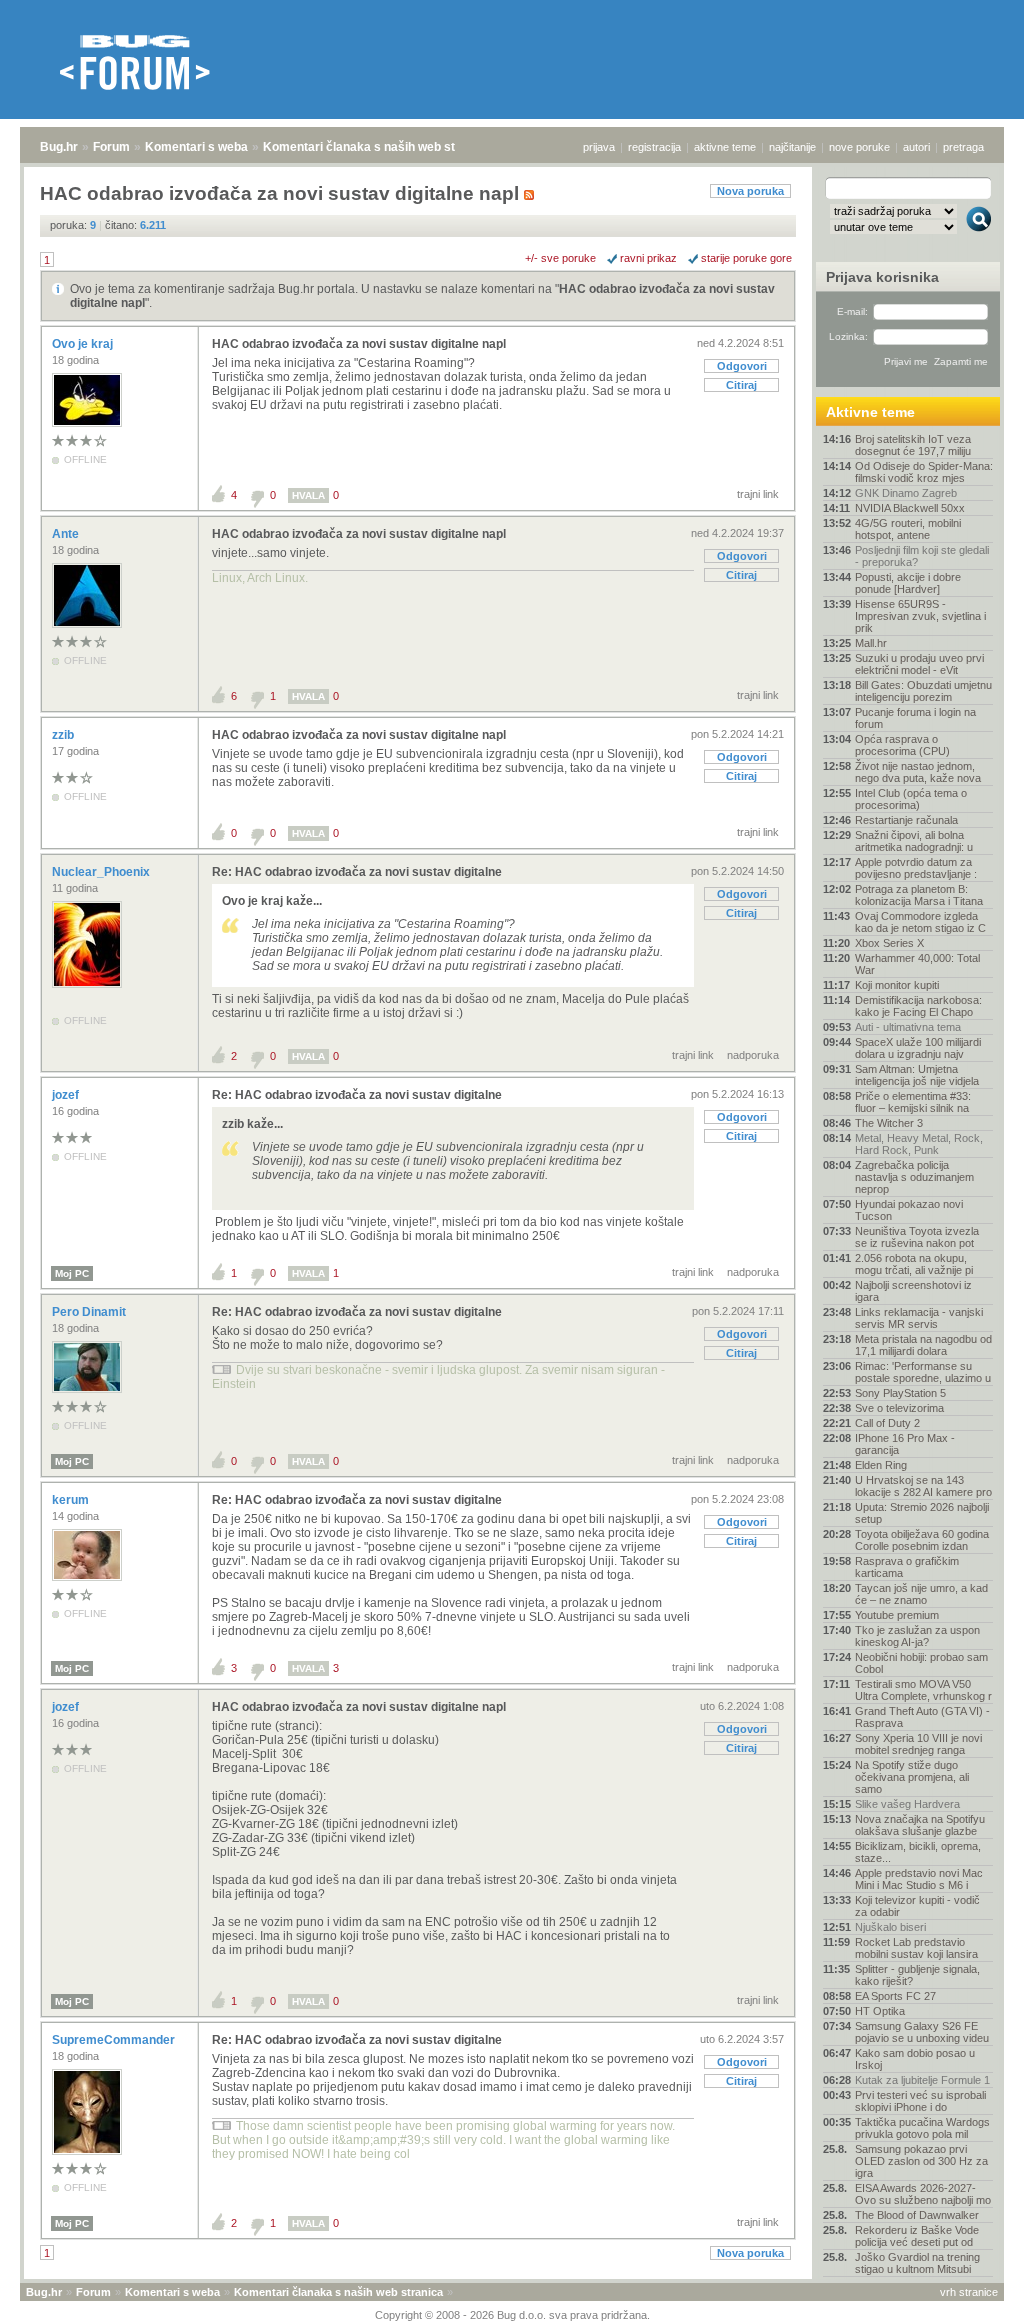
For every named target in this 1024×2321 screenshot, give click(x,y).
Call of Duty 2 (887, 1423)
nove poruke (859, 147)
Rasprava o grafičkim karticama (907, 1567)
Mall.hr (871, 643)
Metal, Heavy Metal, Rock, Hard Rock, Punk (919, 1144)
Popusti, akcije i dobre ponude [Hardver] (908, 583)
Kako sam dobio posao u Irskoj (915, 2059)
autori (916, 147)
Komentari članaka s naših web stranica (377, 147)
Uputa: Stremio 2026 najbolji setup (922, 1513)
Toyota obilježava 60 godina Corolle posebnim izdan (922, 1540)
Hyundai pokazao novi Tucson (909, 1210)
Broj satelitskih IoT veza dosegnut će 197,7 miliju (913, 445)
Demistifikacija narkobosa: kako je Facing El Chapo (918, 1006)
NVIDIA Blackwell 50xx (910, 508)
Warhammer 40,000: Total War (917, 964)
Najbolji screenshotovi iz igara (913, 1291)
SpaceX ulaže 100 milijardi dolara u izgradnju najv (918, 1048)
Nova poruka (750, 191)
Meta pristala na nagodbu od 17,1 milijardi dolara (923, 1345)
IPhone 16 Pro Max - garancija (905, 1444)
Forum (111, 147)
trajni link (758, 494)
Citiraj (741, 385)
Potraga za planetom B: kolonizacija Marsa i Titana (919, 895)
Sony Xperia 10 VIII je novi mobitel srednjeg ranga (918, 1744)
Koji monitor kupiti (897, 985)
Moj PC (72, 1273)
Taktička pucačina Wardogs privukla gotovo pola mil (922, 2128)
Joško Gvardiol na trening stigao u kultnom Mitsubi (917, 2263)
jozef (67, 1095)
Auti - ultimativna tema (908, 1027)
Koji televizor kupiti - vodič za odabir (917, 1906)
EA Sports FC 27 (895, 1996)
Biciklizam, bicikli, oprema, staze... (918, 1852)
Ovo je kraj (84, 344)
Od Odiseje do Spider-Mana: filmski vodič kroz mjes (924, 472)
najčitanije (792, 147)
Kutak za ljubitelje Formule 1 (922, 2080)
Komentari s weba (196, 147)
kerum (72, 1500)
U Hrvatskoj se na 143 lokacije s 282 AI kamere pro (923, 1486)
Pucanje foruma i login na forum (915, 718)
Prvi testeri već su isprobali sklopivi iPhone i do (920, 2101)
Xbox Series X (889, 943)
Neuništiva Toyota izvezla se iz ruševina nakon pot (917, 1237)
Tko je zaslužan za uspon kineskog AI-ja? (917, 1636)
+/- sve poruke (560, 258)
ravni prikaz (648, 258)
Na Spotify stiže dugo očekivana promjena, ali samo (912, 1777)
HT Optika (880, 2011)
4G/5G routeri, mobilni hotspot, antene (908, 529)
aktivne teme (725, 147)
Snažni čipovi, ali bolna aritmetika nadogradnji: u (914, 841)
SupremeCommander (115, 2040)
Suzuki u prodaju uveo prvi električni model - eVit (919, 664)
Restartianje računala (906, 820)
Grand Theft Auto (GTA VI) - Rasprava (922, 1717)
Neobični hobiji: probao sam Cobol (921, 1663)
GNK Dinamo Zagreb (906, 493)
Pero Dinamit (90, 1312)
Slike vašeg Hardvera (907, 1804)
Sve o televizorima (899, 1408)
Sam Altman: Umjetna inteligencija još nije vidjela (917, 1075)
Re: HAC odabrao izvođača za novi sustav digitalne (357, 872)
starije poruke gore (746, 258)
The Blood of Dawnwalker (917, 2215)
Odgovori (742, 366)
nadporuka (753, 1055)
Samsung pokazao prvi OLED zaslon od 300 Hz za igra (921, 2161)
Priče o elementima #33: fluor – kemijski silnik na (913, 1102)
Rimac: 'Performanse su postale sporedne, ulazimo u (923, 1372)
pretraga (963, 147)
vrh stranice (969, 2292)
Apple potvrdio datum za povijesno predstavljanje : (916, 868)
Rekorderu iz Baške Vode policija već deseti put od (917, 2236)
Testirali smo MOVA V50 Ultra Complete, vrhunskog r (923, 1690)
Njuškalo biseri (890, 1927)
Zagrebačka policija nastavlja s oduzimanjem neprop (914, 1177)
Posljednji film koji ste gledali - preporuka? (922, 556)
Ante (67, 534)
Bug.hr (59, 147)
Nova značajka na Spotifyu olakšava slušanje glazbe (920, 1825)
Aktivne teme (870, 412)
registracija (654, 147)
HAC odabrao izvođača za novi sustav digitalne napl (359, 344)
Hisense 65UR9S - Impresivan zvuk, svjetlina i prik (920, 616)
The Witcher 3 (889, 1123)
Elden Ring (881, 1465)
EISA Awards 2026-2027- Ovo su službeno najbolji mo (923, 2194)
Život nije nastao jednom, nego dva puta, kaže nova (918, 772)
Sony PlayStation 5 (900, 1393)
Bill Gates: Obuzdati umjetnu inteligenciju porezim (923, 691)
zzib (64, 735)
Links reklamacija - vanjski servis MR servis (919, 1318)
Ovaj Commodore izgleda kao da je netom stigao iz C (920, 922)
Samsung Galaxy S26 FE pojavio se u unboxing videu (922, 2032)
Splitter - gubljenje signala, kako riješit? (917, 1975)
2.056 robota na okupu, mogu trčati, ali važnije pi (914, 1264)
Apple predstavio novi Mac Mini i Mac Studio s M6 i (919, 1879)
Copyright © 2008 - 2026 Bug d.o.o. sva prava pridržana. (512, 2315)
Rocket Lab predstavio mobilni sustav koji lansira (916, 1948)
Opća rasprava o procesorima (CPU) (902, 745)
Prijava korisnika (882, 277)
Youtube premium (897, 1615)
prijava (599, 147)
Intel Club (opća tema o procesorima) (911, 799)
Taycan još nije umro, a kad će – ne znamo (921, 1594)
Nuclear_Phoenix (102, 872)
